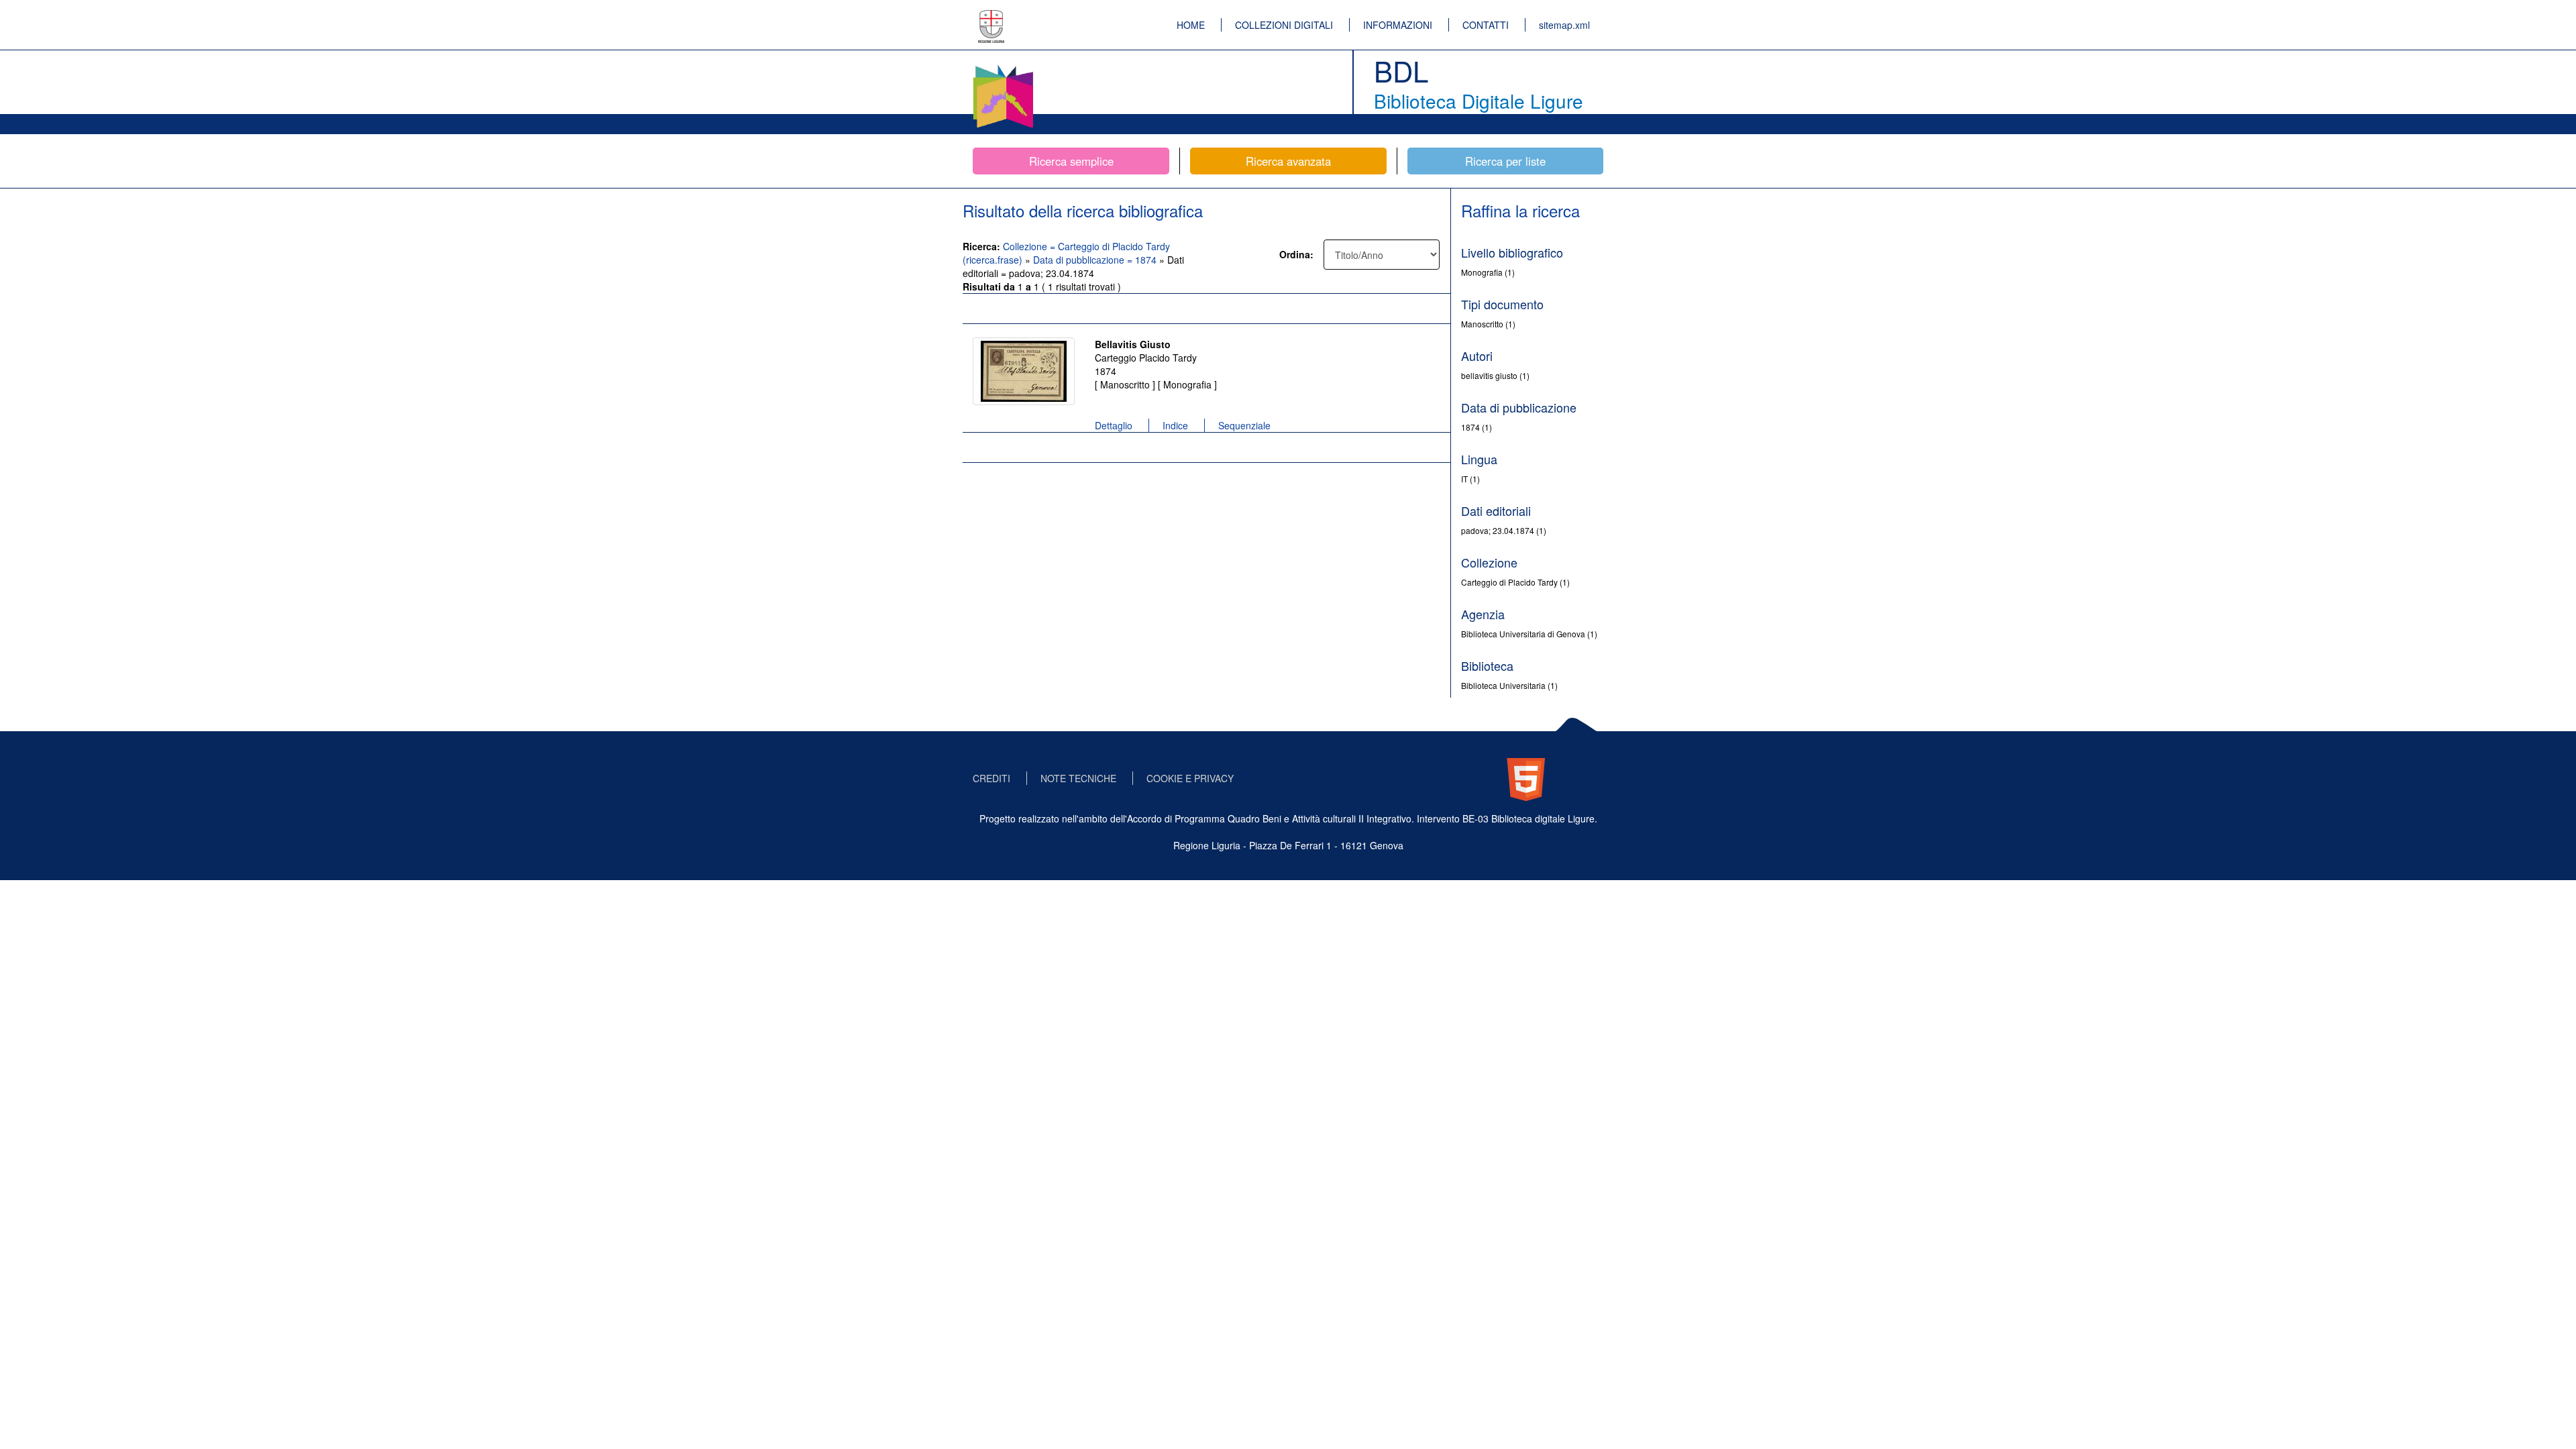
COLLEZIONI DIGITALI (1284, 25)
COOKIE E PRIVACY (1190, 778)
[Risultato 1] (1024, 371)
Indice (1175, 425)
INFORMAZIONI (1398, 25)
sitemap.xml (1564, 25)
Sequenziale (1244, 425)
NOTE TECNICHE (1078, 778)
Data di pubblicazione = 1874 (1096, 260)
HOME (1191, 25)
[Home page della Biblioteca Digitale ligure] (1003, 67)
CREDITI (991, 778)
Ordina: (1296, 254)
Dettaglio (1114, 425)
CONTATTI (1486, 25)
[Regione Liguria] (991, 17)
